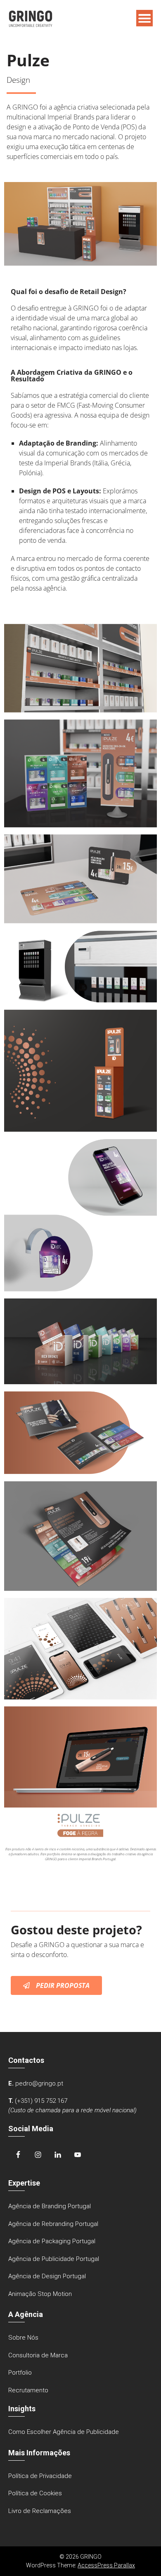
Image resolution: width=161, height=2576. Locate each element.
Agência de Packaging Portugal (52, 2241)
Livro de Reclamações (40, 2511)
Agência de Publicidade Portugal (54, 2259)
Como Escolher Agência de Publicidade (64, 2432)
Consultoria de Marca (38, 2355)
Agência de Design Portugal (47, 2276)
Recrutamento (28, 2390)
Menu (144, 18)
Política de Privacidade (40, 2476)
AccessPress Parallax (106, 2565)
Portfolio (20, 2373)
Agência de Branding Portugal (50, 2206)
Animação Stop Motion (40, 2294)
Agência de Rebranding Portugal (53, 2224)
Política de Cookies (35, 2493)
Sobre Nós (23, 2338)
